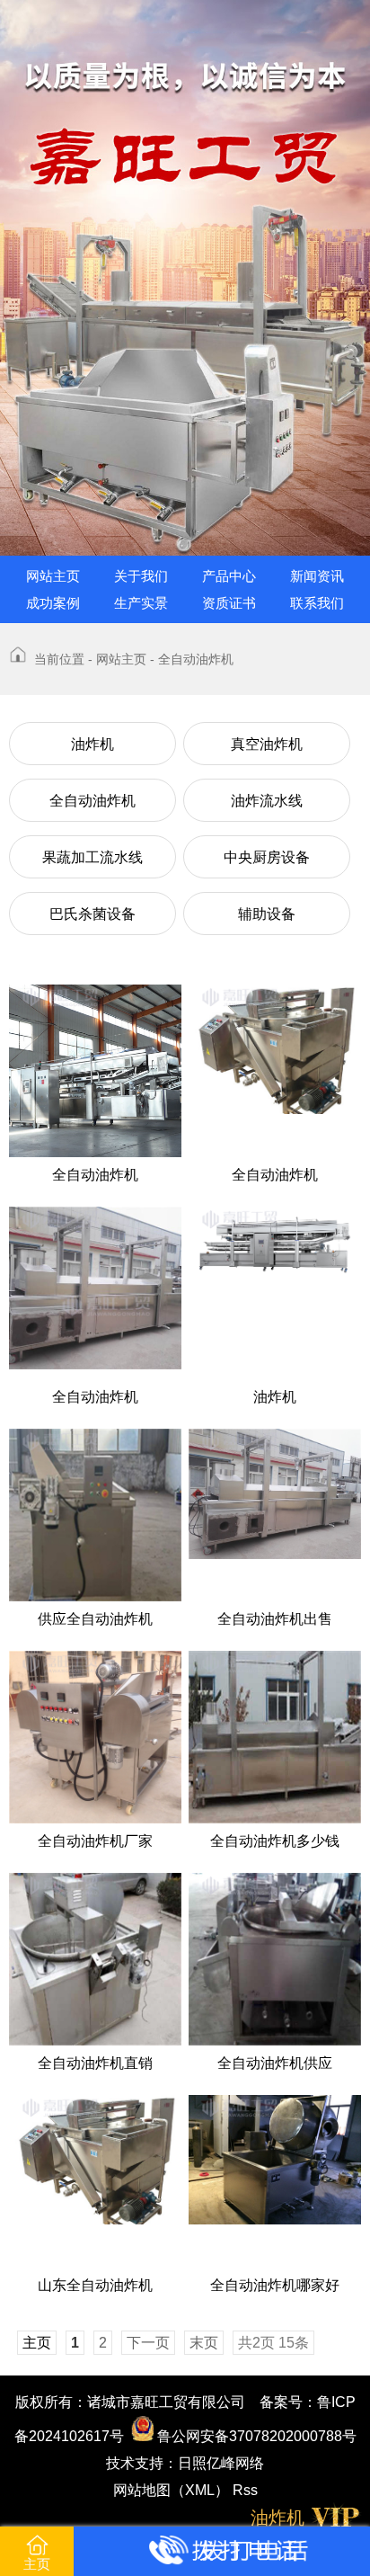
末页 (204, 2343)
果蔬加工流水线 (92, 857)
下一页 (148, 2343)
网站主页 (53, 576)
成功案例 (53, 603)
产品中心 (229, 576)
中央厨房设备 (267, 857)
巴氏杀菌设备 (92, 914)
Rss (245, 2490)
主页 (37, 2564)
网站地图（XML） (171, 2490)
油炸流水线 (267, 801)
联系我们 (317, 603)
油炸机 (92, 744)
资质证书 (229, 603)
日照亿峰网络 (221, 2463)
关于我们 (141, 576)
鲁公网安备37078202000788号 (255, 2436)
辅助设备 (267, 914)
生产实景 (141, 603)
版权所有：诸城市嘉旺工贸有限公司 (130, 2402)
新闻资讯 (317, 576)
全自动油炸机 (92, 801)
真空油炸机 (267, 744)
